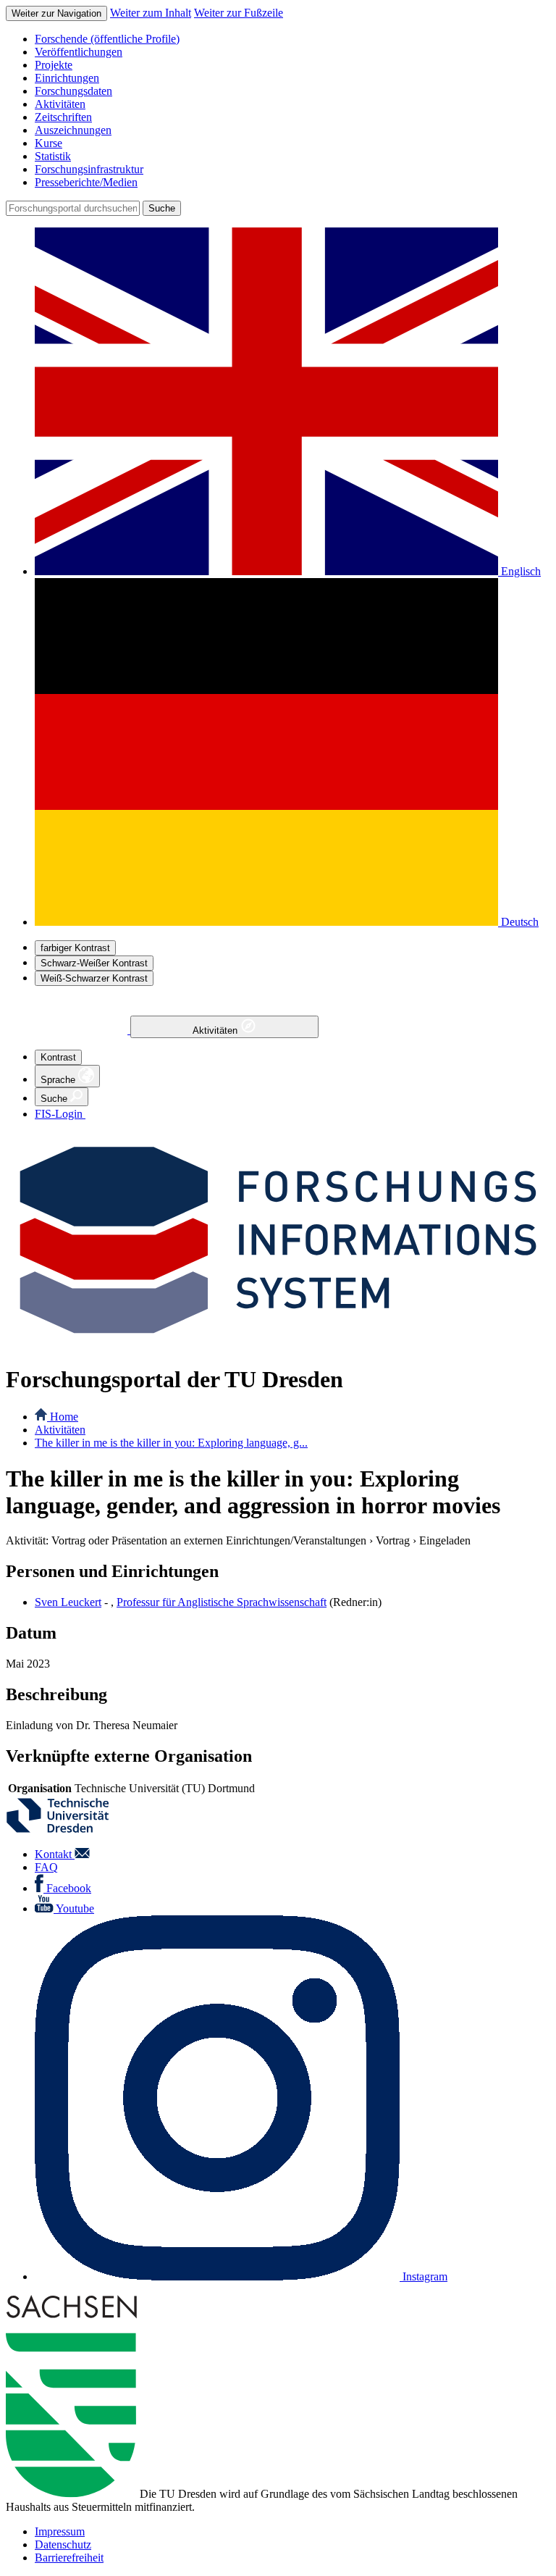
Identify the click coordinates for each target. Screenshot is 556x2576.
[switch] (75, 948)
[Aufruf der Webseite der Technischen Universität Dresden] (67, 1829)
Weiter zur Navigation (56, 13)
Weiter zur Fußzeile (239, 13)
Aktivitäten (216, 1030)
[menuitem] (292, 39)
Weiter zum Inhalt (151, 13)
